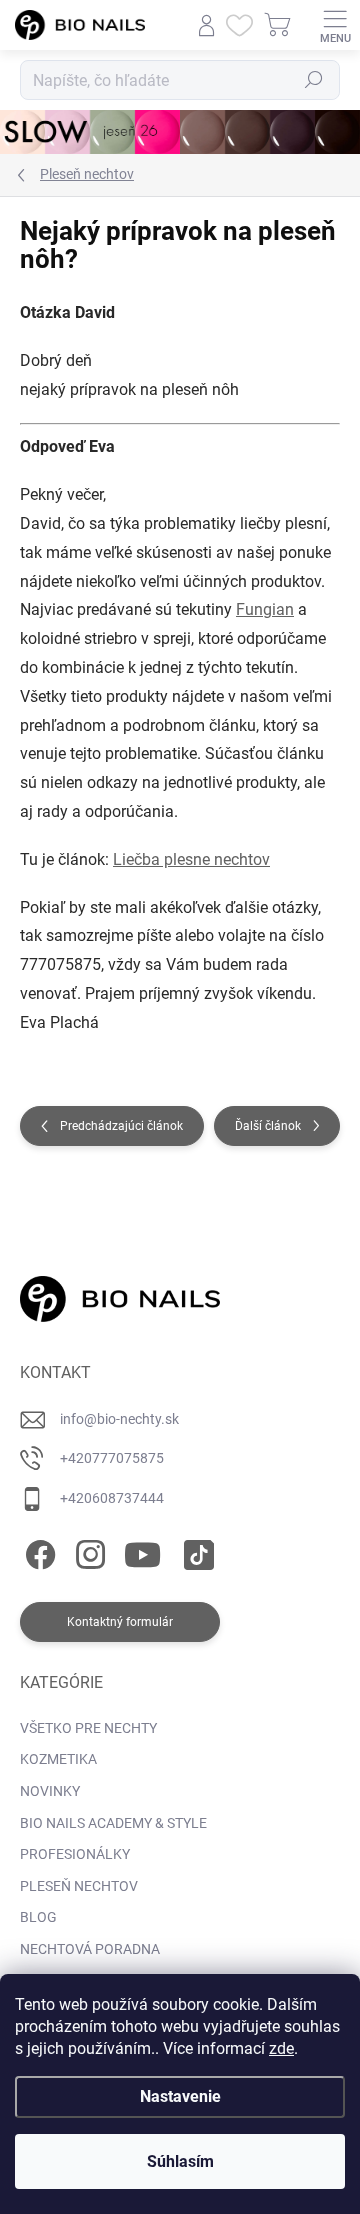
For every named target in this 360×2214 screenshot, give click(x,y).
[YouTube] (142, 1551)
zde (281, 2048)
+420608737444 (112, 1498)
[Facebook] (37, 1551)
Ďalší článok (268, 1126)
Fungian (265, 609)
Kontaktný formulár (120, 1622)
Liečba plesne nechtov (191, 859)
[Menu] (335, 25)
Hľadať (314, 80)
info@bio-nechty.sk (119, 1419)
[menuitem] (88, 1729)
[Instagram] (87, 1551)
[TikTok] (195, 1551)
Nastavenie (180, 2096)
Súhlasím (180, 2161)
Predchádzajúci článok (121, 1126)
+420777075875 (112, 1458)
